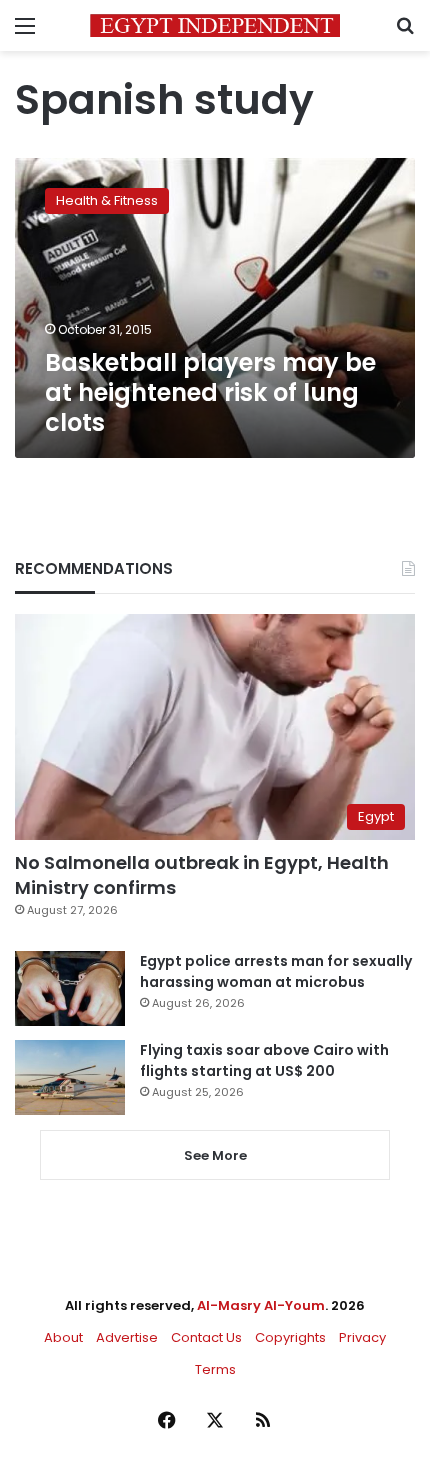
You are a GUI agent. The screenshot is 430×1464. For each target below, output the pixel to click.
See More (215, 1155)
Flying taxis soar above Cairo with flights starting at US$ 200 (264, 1060)
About (63, 1337)
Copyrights (290, 1337)
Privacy (362, 1337)
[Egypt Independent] (215, 25)
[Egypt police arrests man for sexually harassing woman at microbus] (70, 988)
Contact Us (206, 1337)
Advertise (127, 1337)
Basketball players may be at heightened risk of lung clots (210, 392)
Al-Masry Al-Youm (261, 1305)
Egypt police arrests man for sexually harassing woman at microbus (276, 971)
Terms (215, 1369)
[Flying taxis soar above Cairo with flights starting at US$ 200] (70, 1077)
